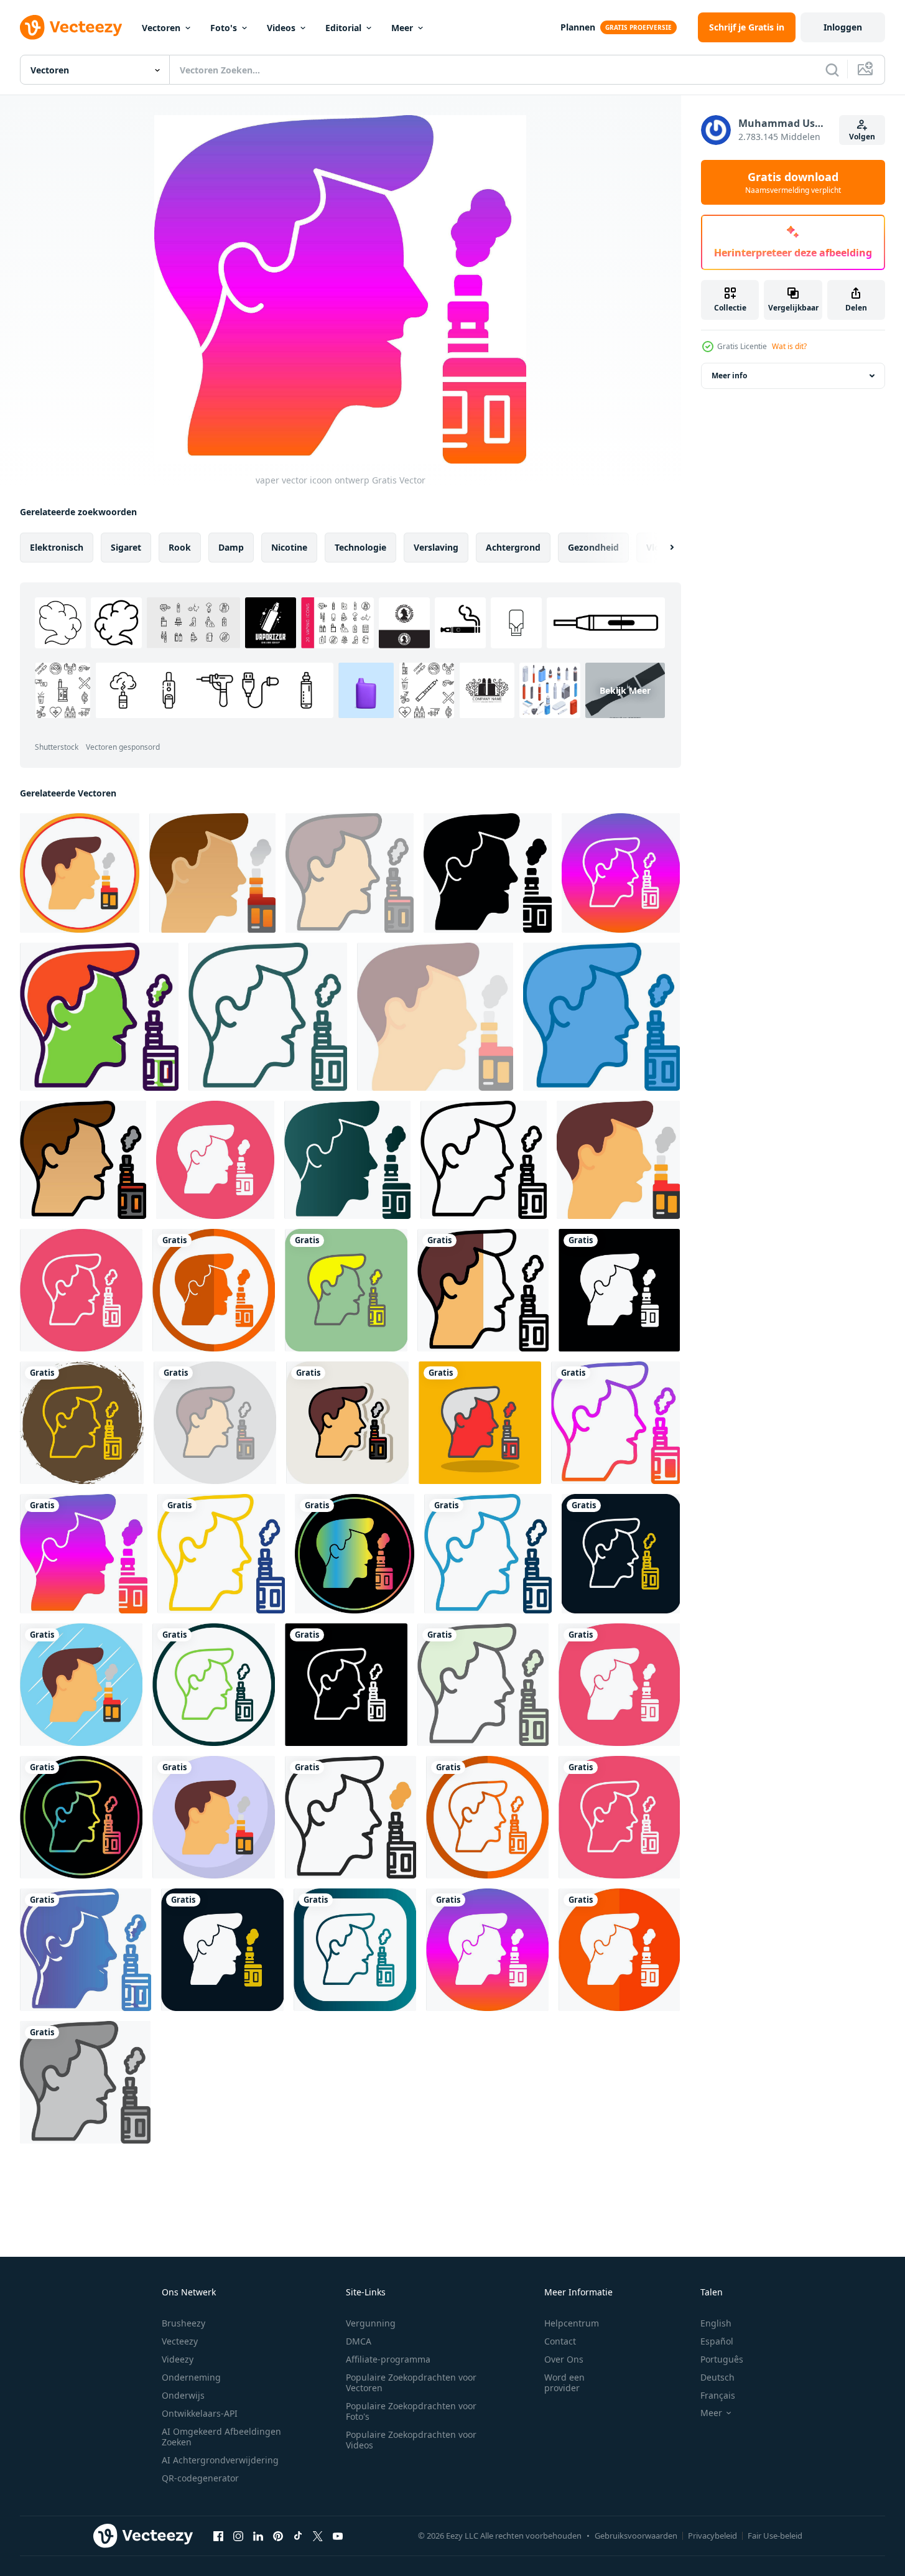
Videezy (178, 2359)
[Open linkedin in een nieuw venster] (258, 2536)
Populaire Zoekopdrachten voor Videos (411, 2440)
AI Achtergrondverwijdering (220, 2460)
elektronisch (57, 547)
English (716, 2323)
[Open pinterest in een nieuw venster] (278, 2536)
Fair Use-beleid (775, 2536)
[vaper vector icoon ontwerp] (80, 873)
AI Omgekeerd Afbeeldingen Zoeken (221, 2437)
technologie (360, 547)
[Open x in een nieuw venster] (318, 2536)
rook (180, 547)
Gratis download (793, 182)
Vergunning (371, 2323)
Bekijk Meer (625, 690)
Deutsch (717, 2377)
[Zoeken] (832, 70)
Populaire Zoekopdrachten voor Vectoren (411, 2382)
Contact (560, 2341)
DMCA (359, 2341)
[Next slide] (661, 548)
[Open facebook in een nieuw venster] (218, 2536)
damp (231, 547)
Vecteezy (180, 2341)
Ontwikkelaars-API (200, 2413)
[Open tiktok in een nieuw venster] (298, 2536)
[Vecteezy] (71, 27)
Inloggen (843, 27)
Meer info (729, 376)
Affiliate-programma (388, 2359)
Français (718, 2395)
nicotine (289, 547)
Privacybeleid (712, 2536)
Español (717, 2341)
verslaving (436, 547)
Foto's (224, 28)
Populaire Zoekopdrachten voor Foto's (411, 2411)
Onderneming (191, 2377)
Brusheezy (183, 2323)
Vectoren (161, 28)
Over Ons (564, 2359)
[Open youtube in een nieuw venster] (338, 2536)
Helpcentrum (572, 2323)
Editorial (343, 28)
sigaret (126, 547)
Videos (281, 28)
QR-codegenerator (200, 2478)
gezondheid (593, 547)
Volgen (862, 137)
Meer (402, 28)
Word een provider (564, 2382)
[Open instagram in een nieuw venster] (238, 2536)
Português (722, 2359)
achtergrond (513, 547)
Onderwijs (183, 2395)
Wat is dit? (789, 346)
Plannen (578, 27)
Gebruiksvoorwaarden (636, 2536)
